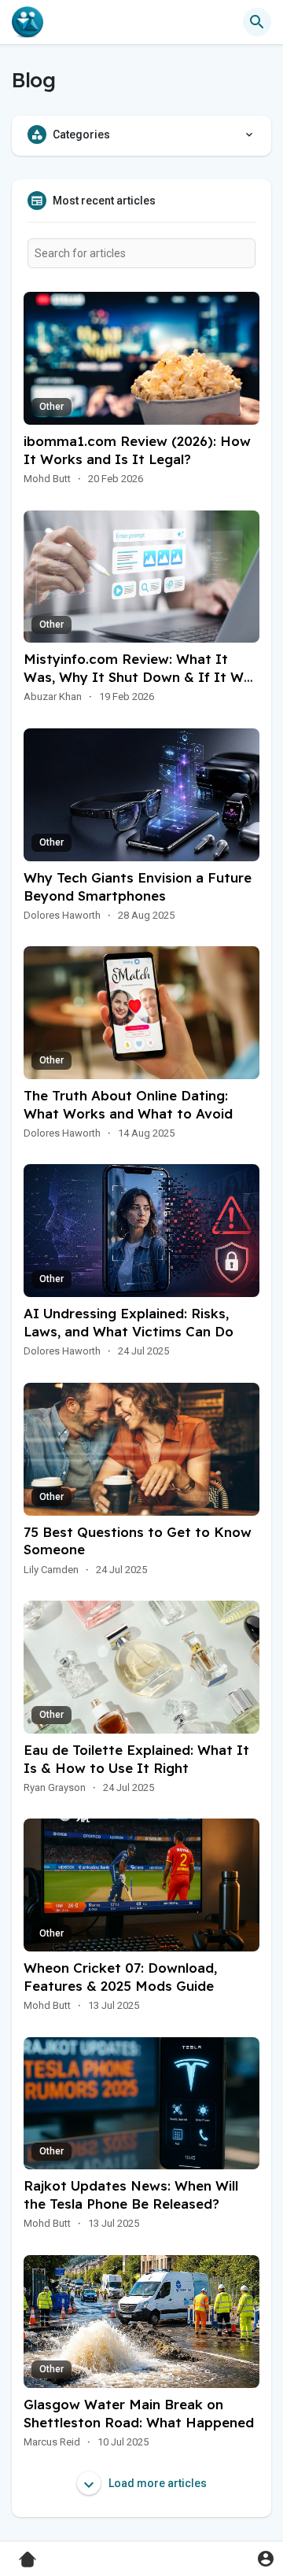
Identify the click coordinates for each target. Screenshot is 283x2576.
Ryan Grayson (55, 1787)
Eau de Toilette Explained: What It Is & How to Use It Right (136, 1759)
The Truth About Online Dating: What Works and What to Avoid (128, 1104)
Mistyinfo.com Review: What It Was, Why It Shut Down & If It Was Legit (141, 677)
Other (51, 407)
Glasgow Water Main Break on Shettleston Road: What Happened (139, 2413)
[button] (265, 2558)
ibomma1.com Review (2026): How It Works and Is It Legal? (137, 450)
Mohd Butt (47, 479)
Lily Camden (51, 1570)
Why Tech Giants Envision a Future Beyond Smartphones (138, 886)
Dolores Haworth (62, 915)
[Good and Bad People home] (28, 22)
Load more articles (156, 2483)
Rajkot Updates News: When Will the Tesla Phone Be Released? (131, 2195)
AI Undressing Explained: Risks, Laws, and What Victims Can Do (129, 1322)
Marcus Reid (52, 2442)
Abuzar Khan (53, 697)
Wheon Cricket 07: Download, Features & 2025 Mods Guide (120, 1977)
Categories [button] (81, 135)
